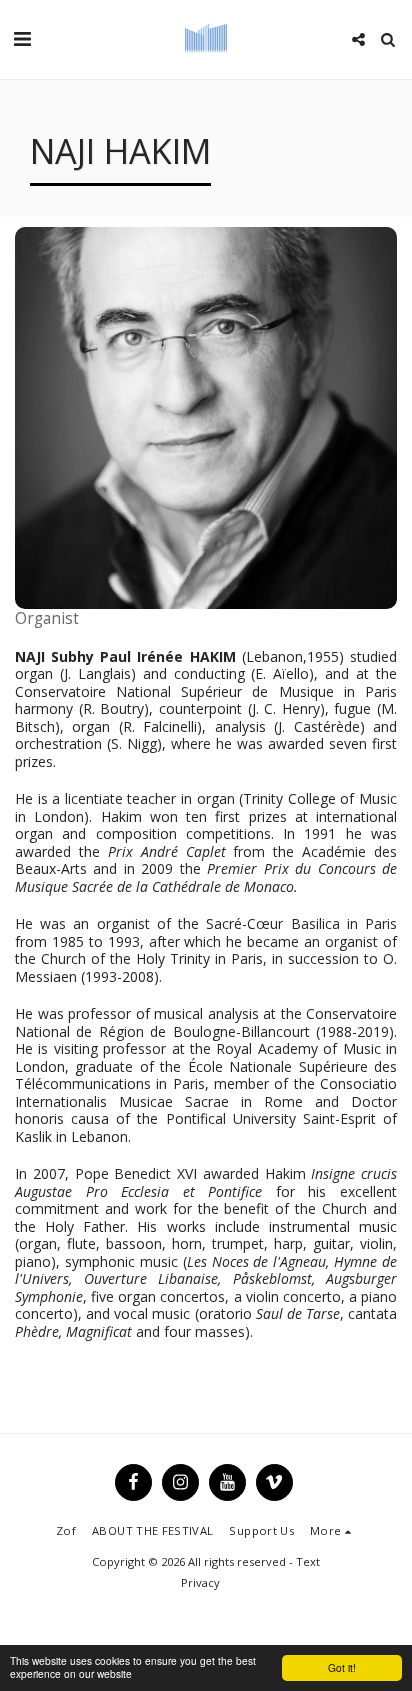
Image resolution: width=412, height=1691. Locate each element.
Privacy (200, 1582)
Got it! (342, 1667)
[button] (22, 38)
